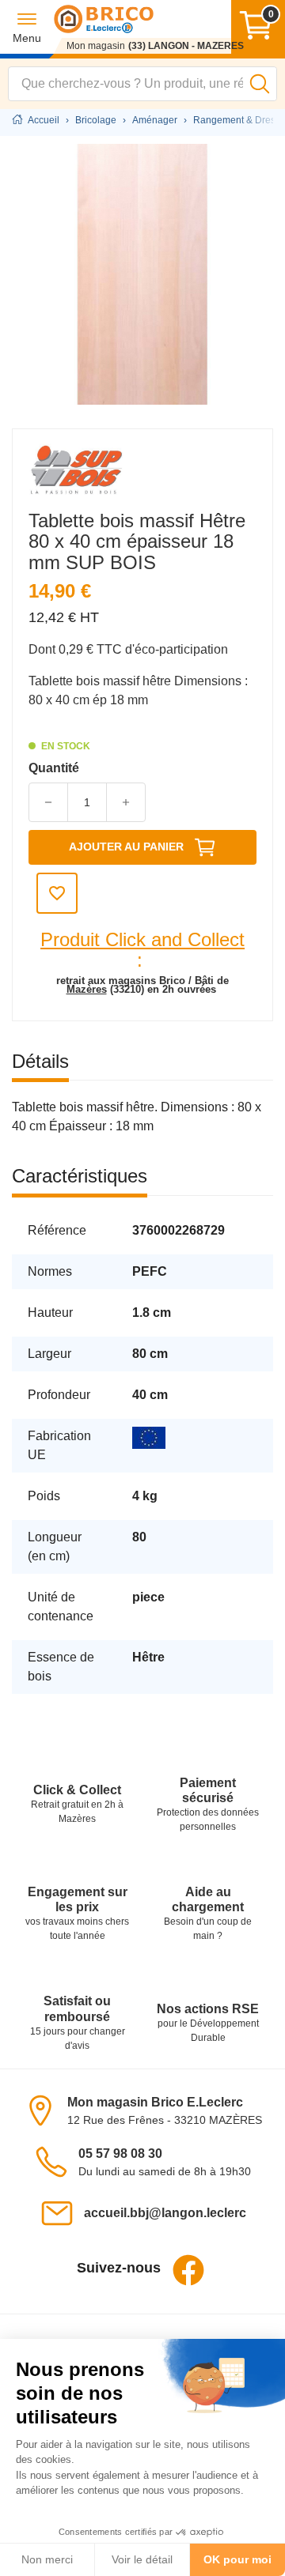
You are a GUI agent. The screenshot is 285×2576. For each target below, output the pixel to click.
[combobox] (142, 84)
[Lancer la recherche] (260, 84)
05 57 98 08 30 (120, 2154)
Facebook (188, 2270)
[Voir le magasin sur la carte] (45, 2110)
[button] (27, 27)
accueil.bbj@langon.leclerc (165, 2213)
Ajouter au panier (126, 847)
